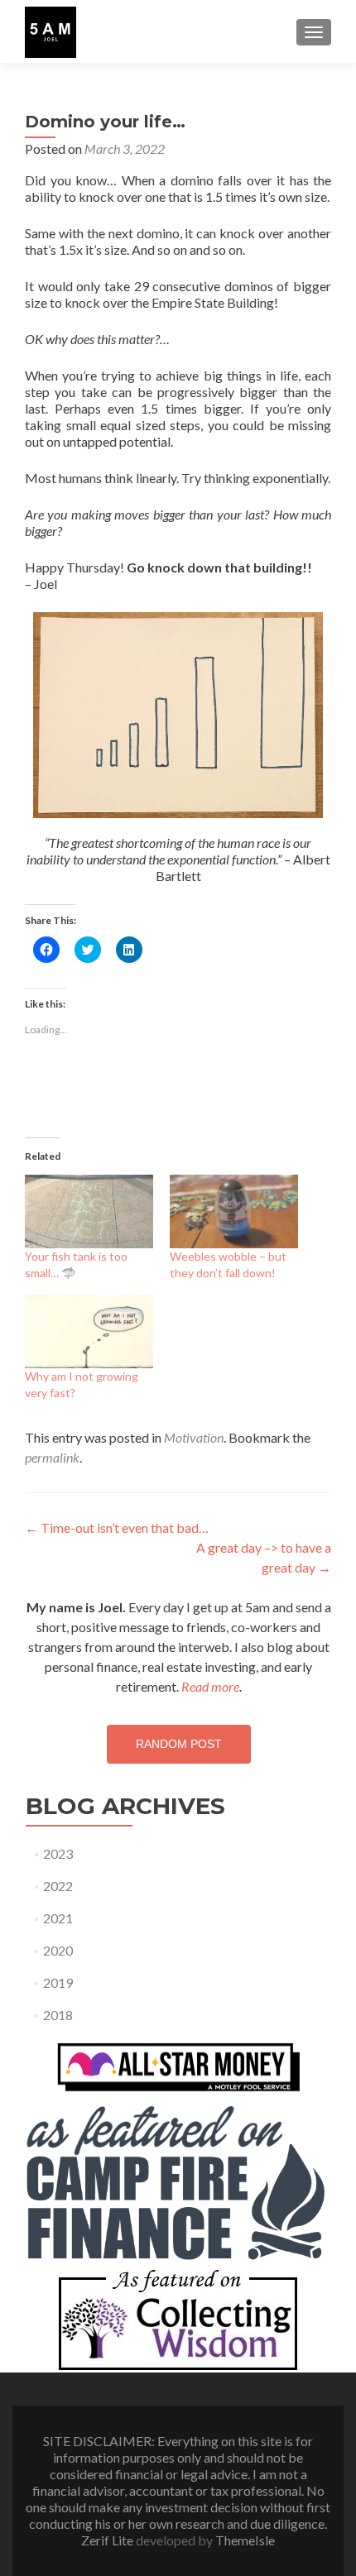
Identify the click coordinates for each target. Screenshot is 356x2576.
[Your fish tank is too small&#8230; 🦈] (89, 1211)
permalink (52, 1457)
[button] (51, 32)
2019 (58, 1982)
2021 (58, 1918)
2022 (58, 1886)
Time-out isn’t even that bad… (117, 1527)
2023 (58, 1853)
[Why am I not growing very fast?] (89, 1331)
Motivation (194, 1437)
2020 (58, 1950)
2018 (58, 2015)
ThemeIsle (245, 2540)
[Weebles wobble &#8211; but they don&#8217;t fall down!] (234, 1211)
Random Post (179, 1744)
